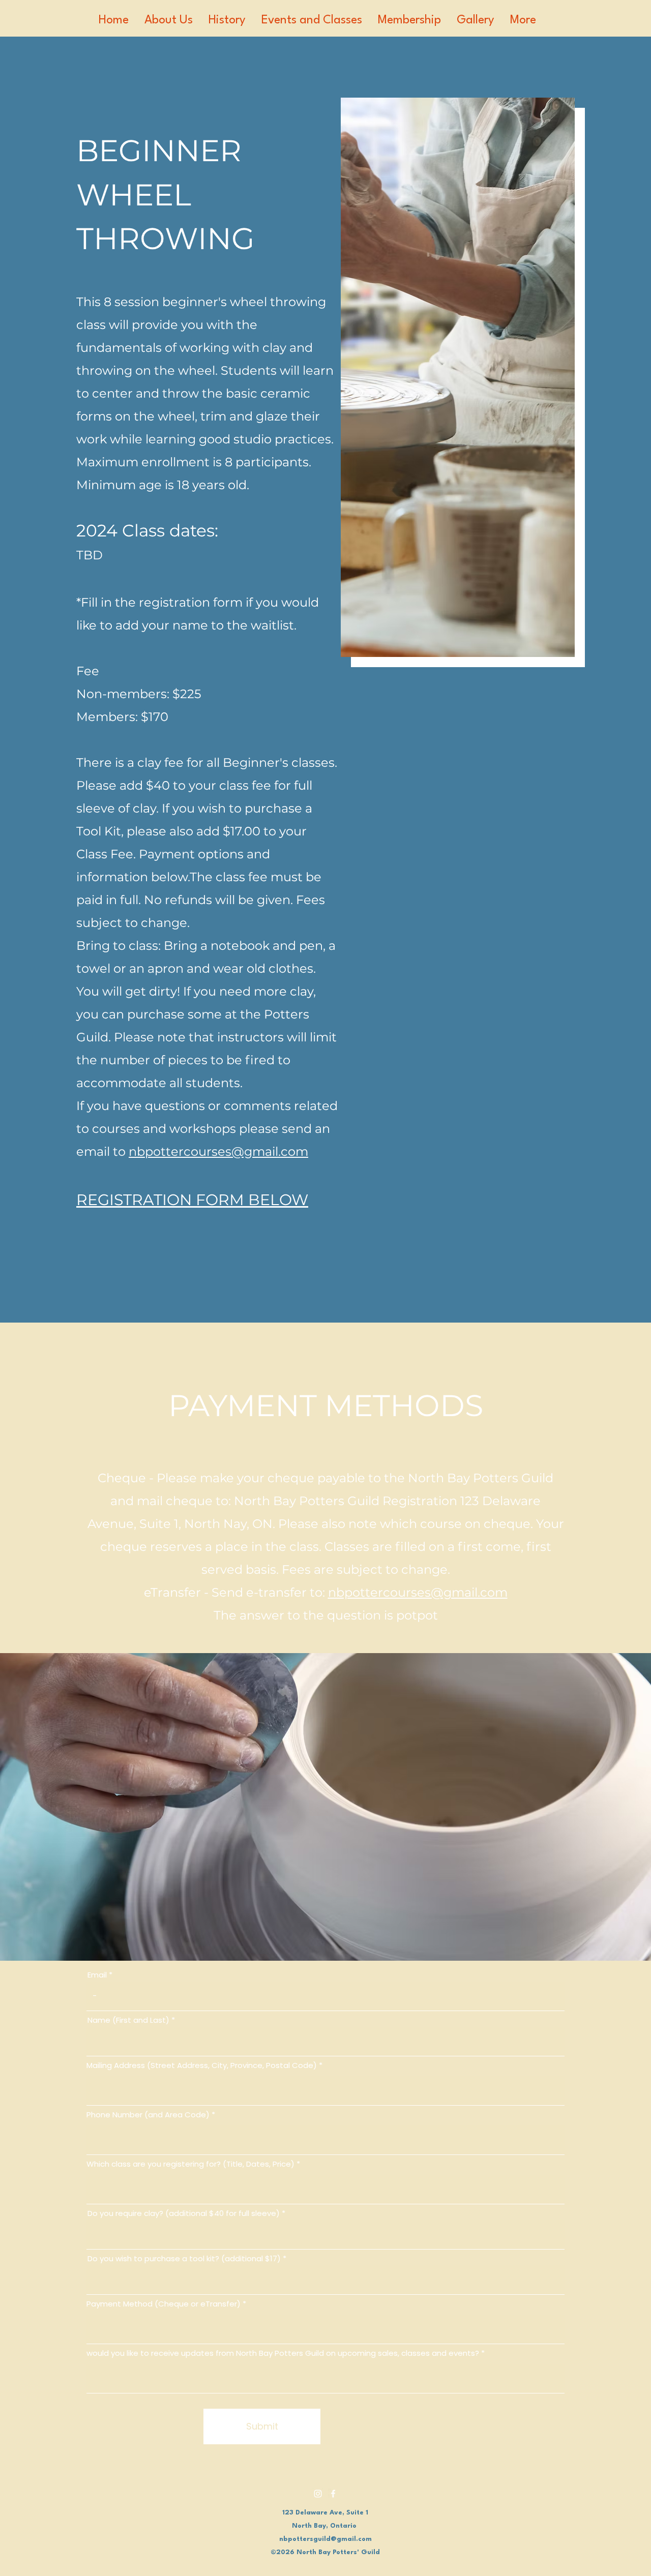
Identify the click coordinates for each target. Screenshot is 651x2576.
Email (97, 1975)
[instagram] (318, 2494)
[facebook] (333, 2494)
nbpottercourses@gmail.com (218, 1151)
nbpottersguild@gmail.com (325, 2539)
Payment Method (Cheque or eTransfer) (164, 2304)
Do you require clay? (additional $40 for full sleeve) (184, 2213)
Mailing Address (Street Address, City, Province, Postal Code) (202, 2065)
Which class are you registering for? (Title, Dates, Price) (190, 2164)
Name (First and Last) (128, 2020)
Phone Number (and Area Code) (148, 2115)
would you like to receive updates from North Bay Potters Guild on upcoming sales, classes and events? (283, 2353)
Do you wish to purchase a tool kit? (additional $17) (184, 2258)
